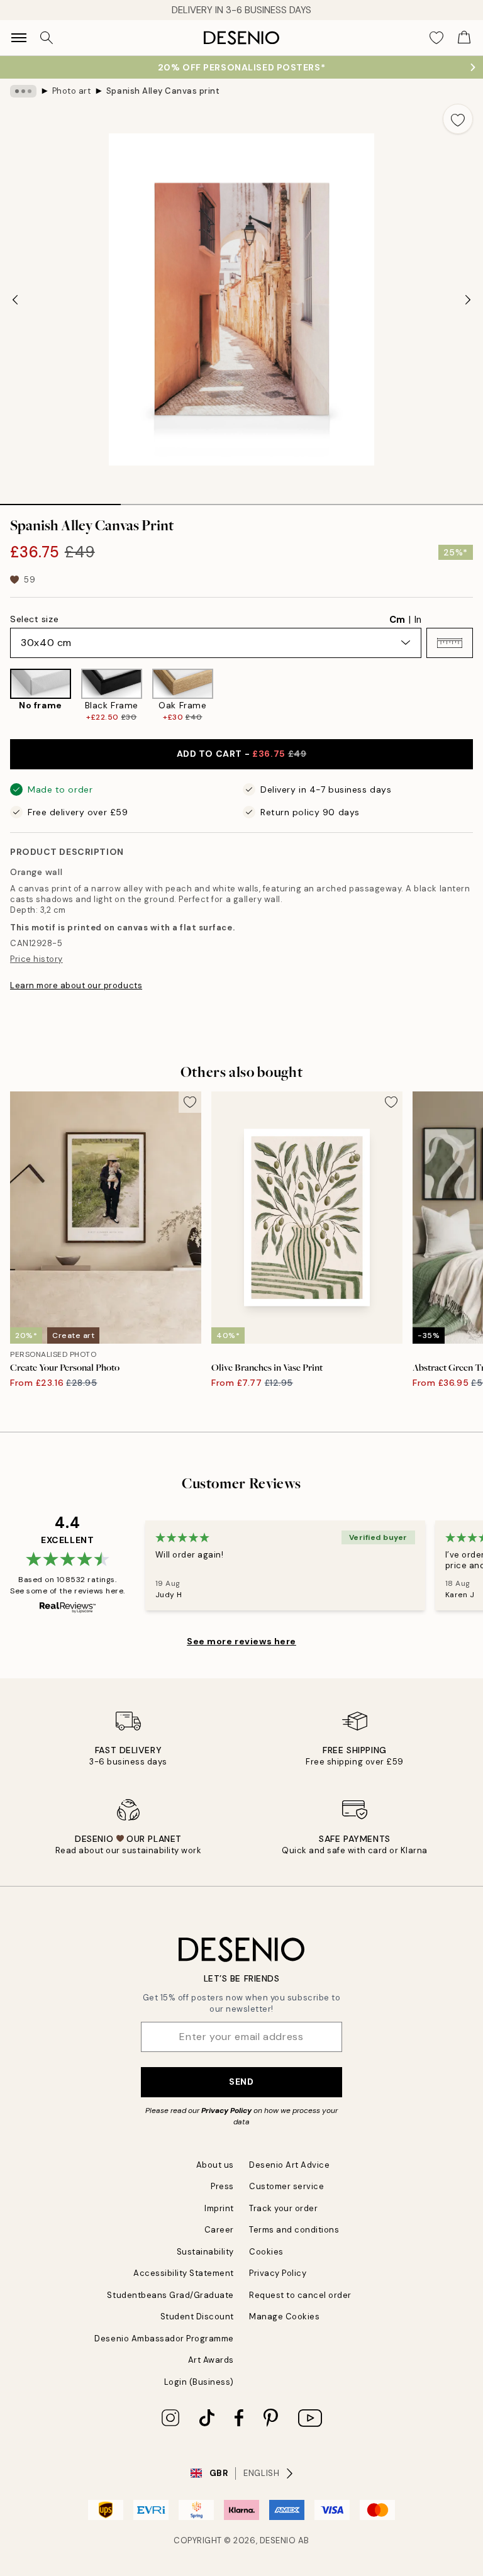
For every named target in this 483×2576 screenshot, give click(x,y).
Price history (36, 959)
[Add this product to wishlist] (458, 119)
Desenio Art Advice (289, 2165)
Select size (34, 619)
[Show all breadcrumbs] (23, 91)
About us (215, 2165)
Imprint (219, 2208)
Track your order (283, 2208)
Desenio (278, 2540)
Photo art (72, 91)
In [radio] (418, 620)
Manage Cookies (284, 2317)
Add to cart (242, 754)
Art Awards (211, 2360)
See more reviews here (241, 1641)
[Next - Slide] (468, 299)
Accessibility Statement (184, 2273)
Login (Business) (199, 2382)
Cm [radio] (397, 620)
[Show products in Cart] (464, 38)
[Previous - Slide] (15, 299)
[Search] (47, 38)
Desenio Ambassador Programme (164, 2339)
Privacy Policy (226, 2110)
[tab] (60, 500)
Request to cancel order (300, 2295)
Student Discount (197, 2317)
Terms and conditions (294, 2230)
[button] (450, 643)
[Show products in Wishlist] (436, 38)
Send (241, 2082)
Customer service (286, 2186)
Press (222, 2186)
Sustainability (205, 2252)
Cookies (266, 2252)
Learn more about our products (76, 985)
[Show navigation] (19, 38)
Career (219, 2230)
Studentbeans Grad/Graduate (170, 2295)
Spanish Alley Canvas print (163, 91)
